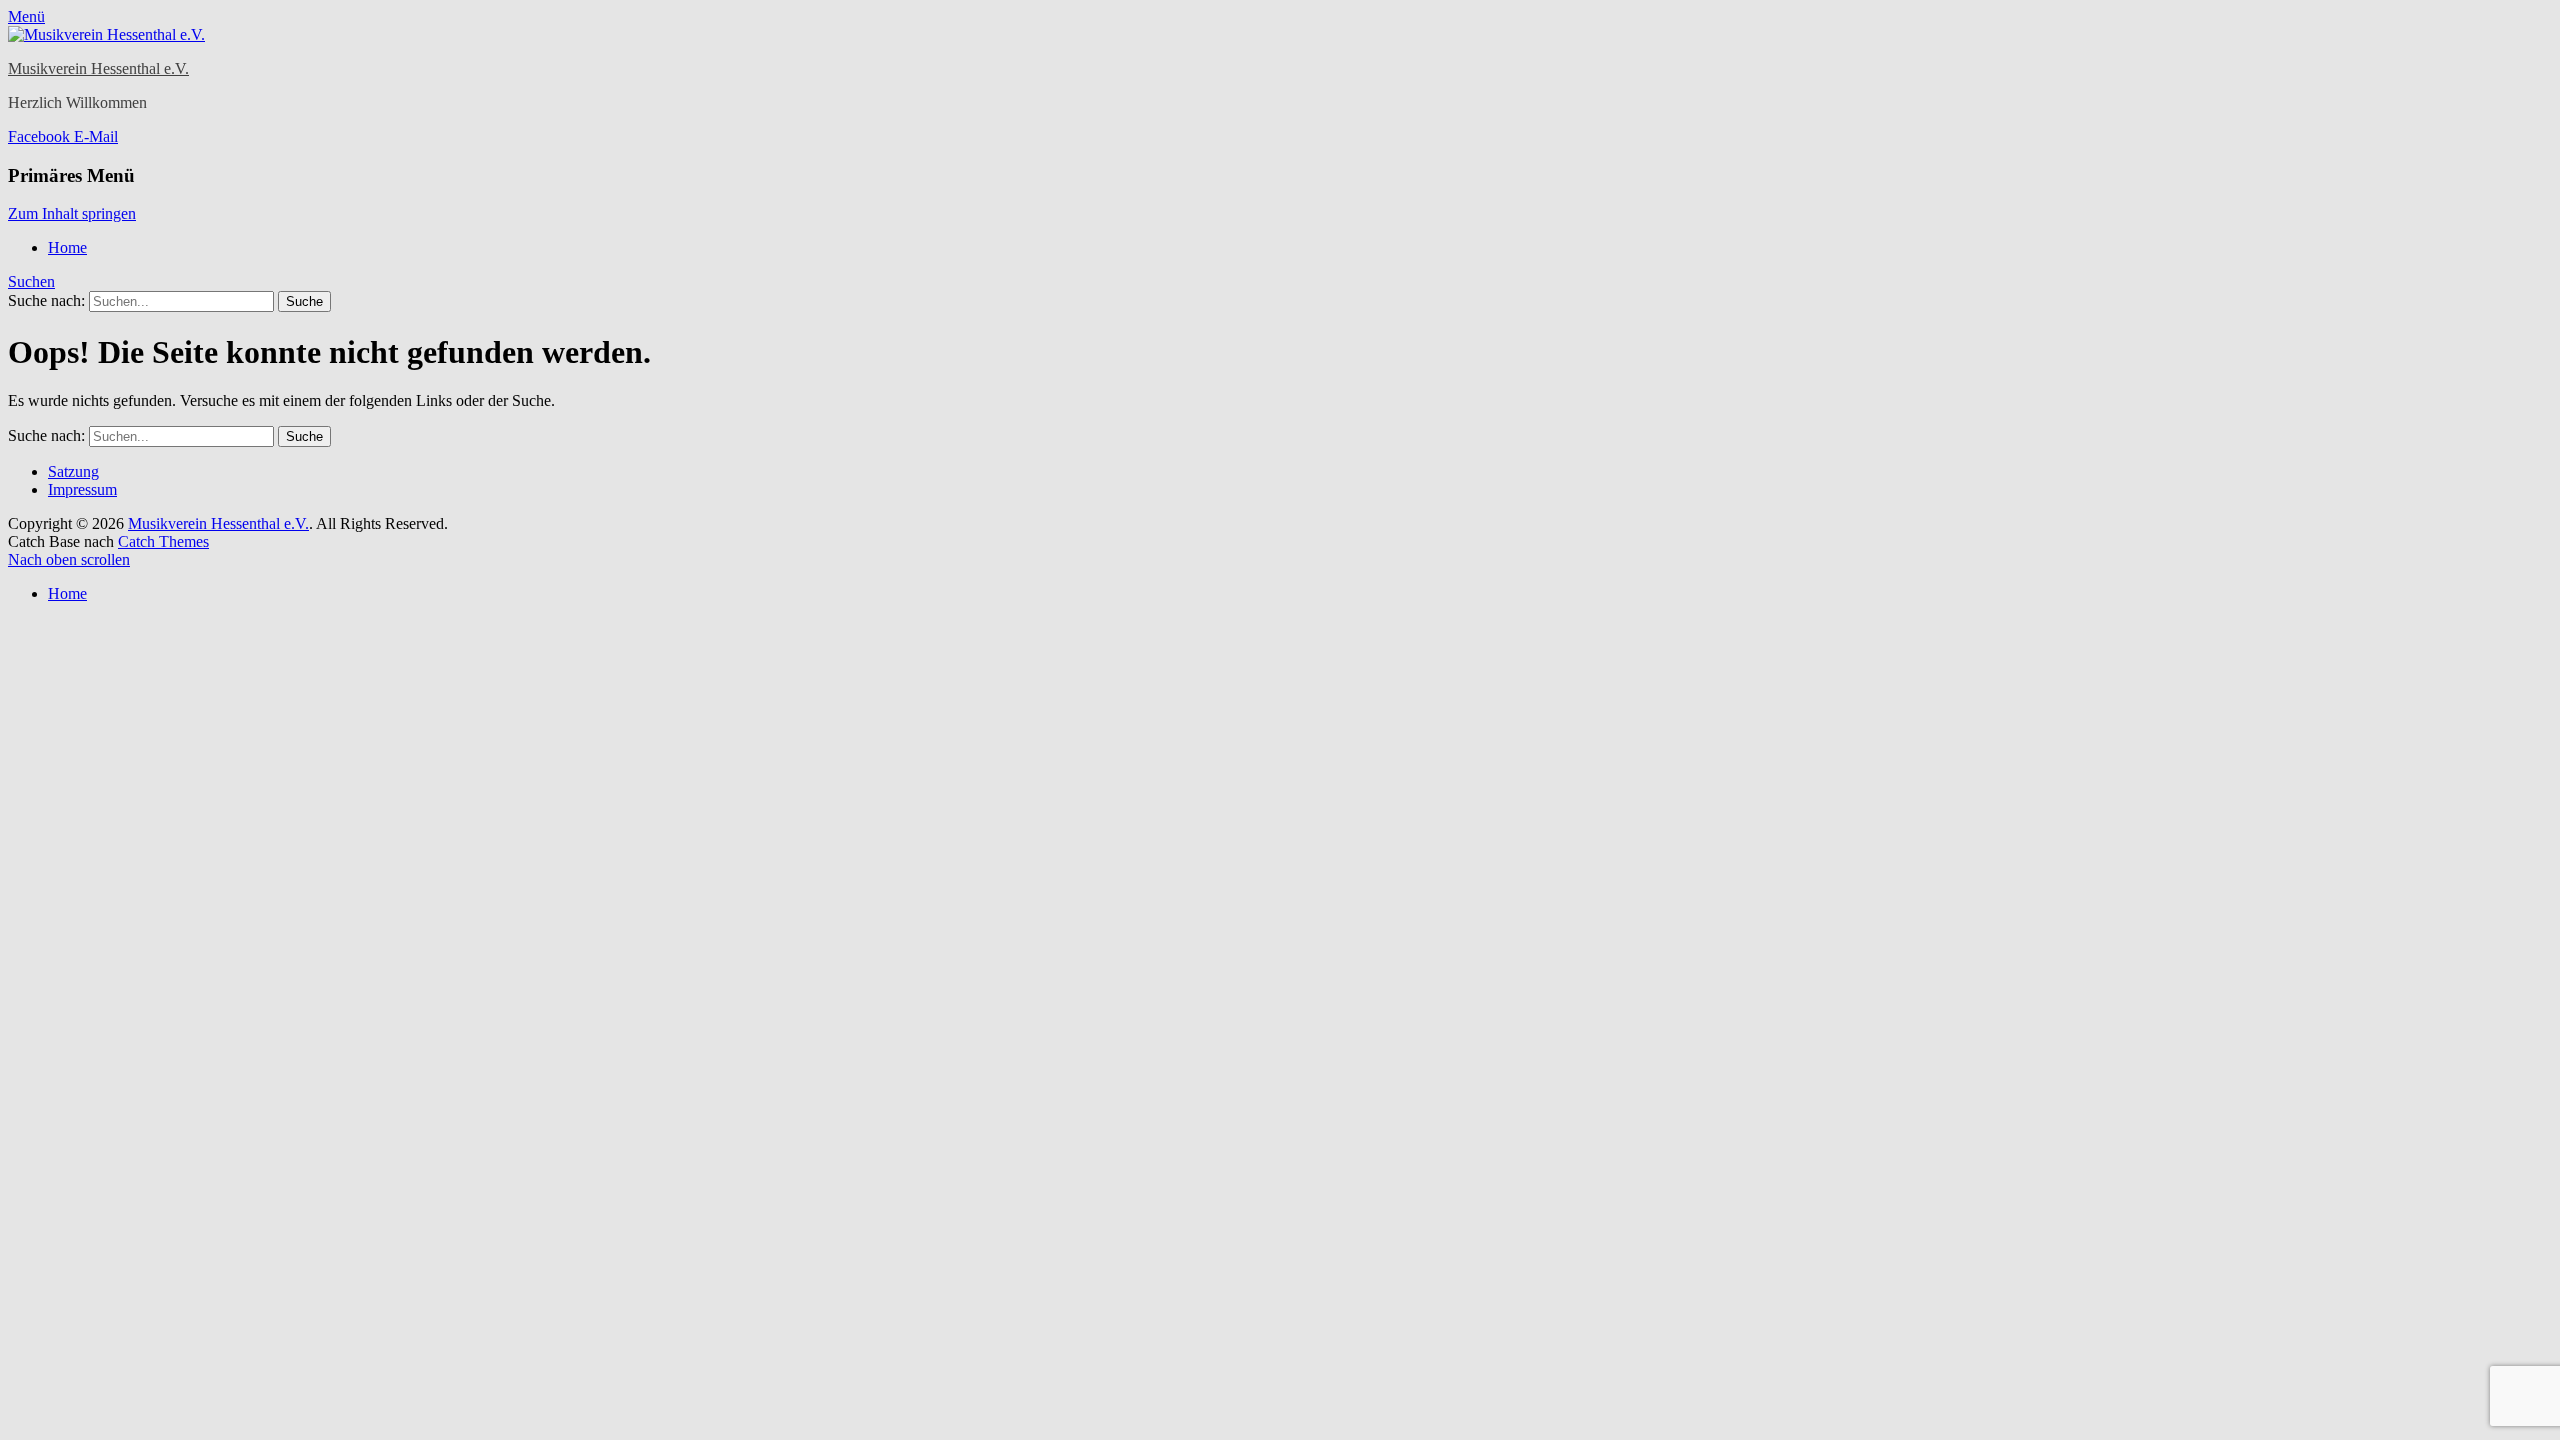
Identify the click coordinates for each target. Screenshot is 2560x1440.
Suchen (31, 281)
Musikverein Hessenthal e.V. (98, 68)
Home (67, 247)
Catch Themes (163, 541)
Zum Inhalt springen (72, 213)
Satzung (73, 471)
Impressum (82, 489)
